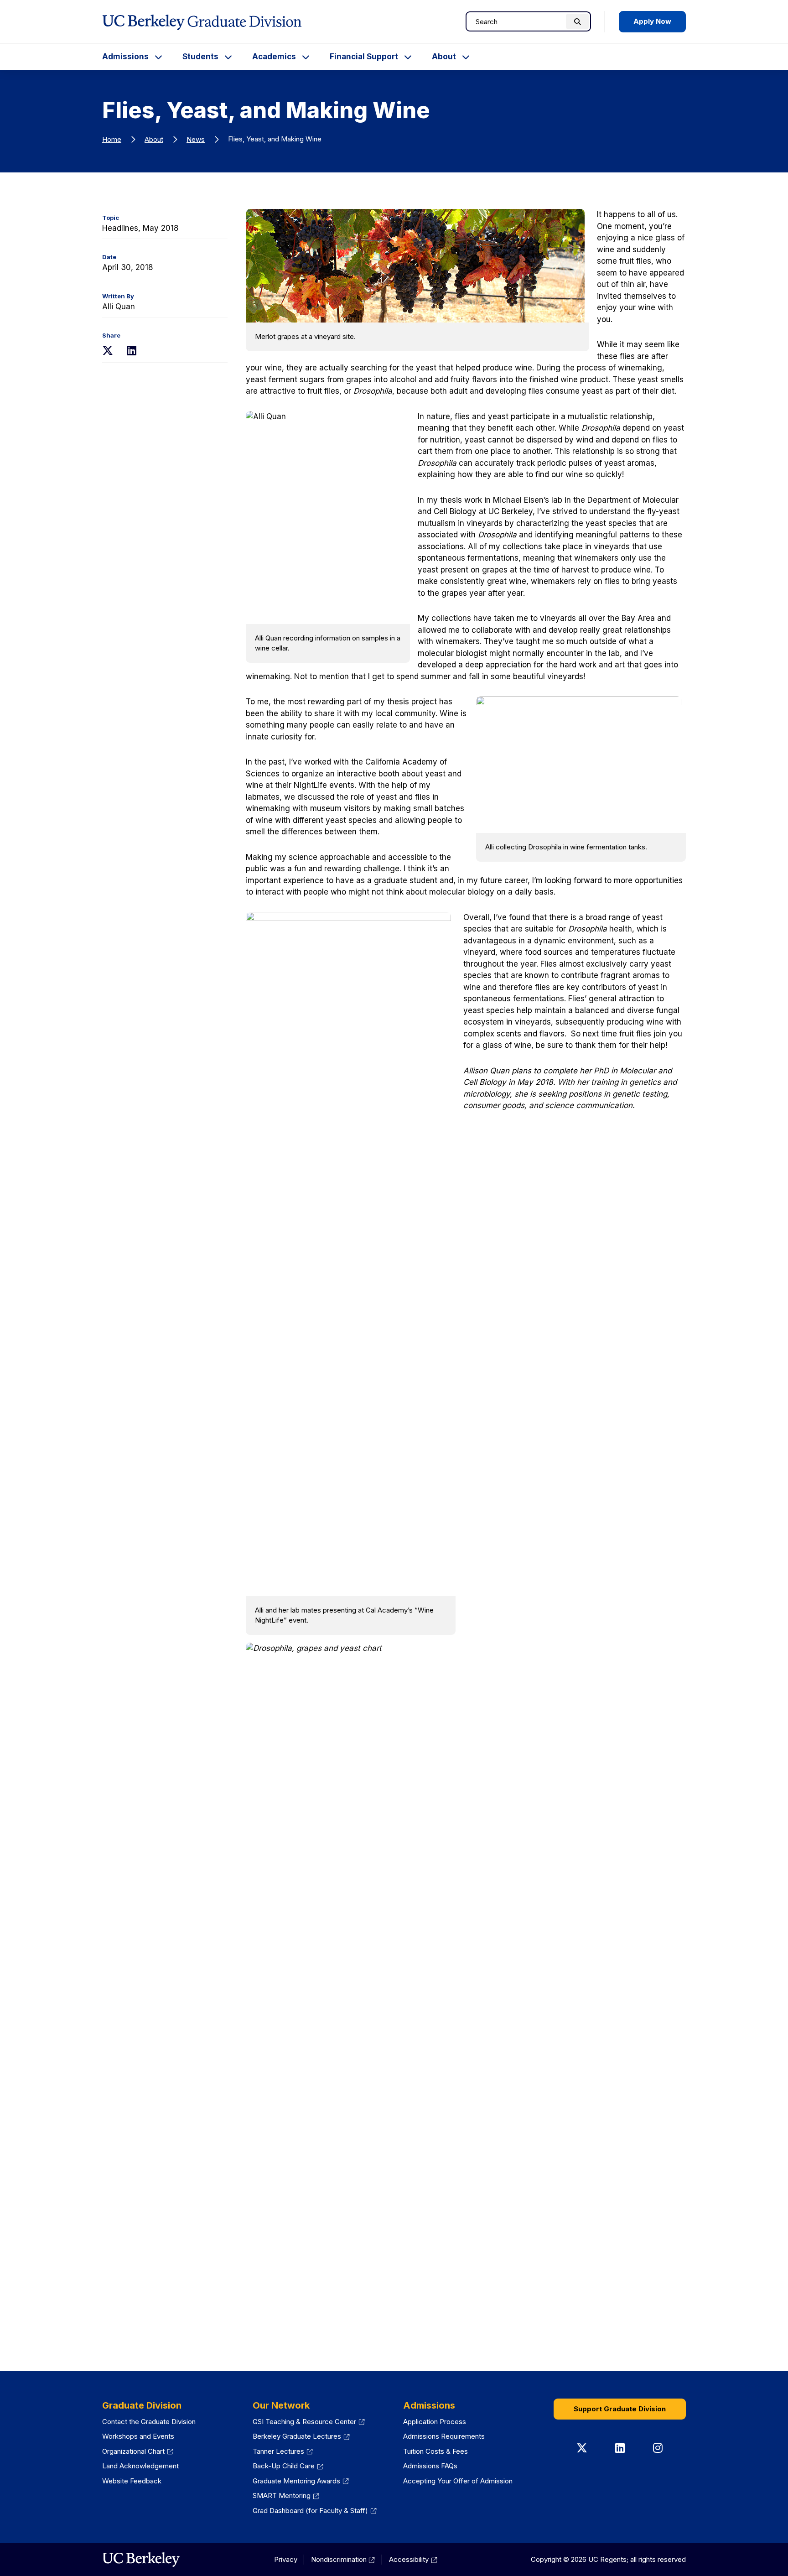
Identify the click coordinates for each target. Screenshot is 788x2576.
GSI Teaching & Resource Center (304, 2422)
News (196, 139)
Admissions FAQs (430, 2466)
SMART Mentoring (282, 2495)
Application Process (435, 2422)
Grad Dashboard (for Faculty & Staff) (310, 2511)
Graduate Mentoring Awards (296, 2481)
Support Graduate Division (620, 2409)
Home (112, 139)
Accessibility (409, 2559)
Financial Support (364, 57)
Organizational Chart (133, 2451)
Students (200, 57)
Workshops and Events (138, 2436)
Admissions (125, 57)
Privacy (286, 2559)
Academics (274, 57)
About (444, 57)
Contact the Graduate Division (149, 2422)
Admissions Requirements (444, 2436)
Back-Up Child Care (284, 2466)
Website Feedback (132, 2481)
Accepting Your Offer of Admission (458, 2481)
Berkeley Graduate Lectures (297, 2436)
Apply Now (652, 21)
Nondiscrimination (339, 2559)
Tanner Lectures (278, 2451)
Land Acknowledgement (140, 2466)
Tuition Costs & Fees (435, 2451)
